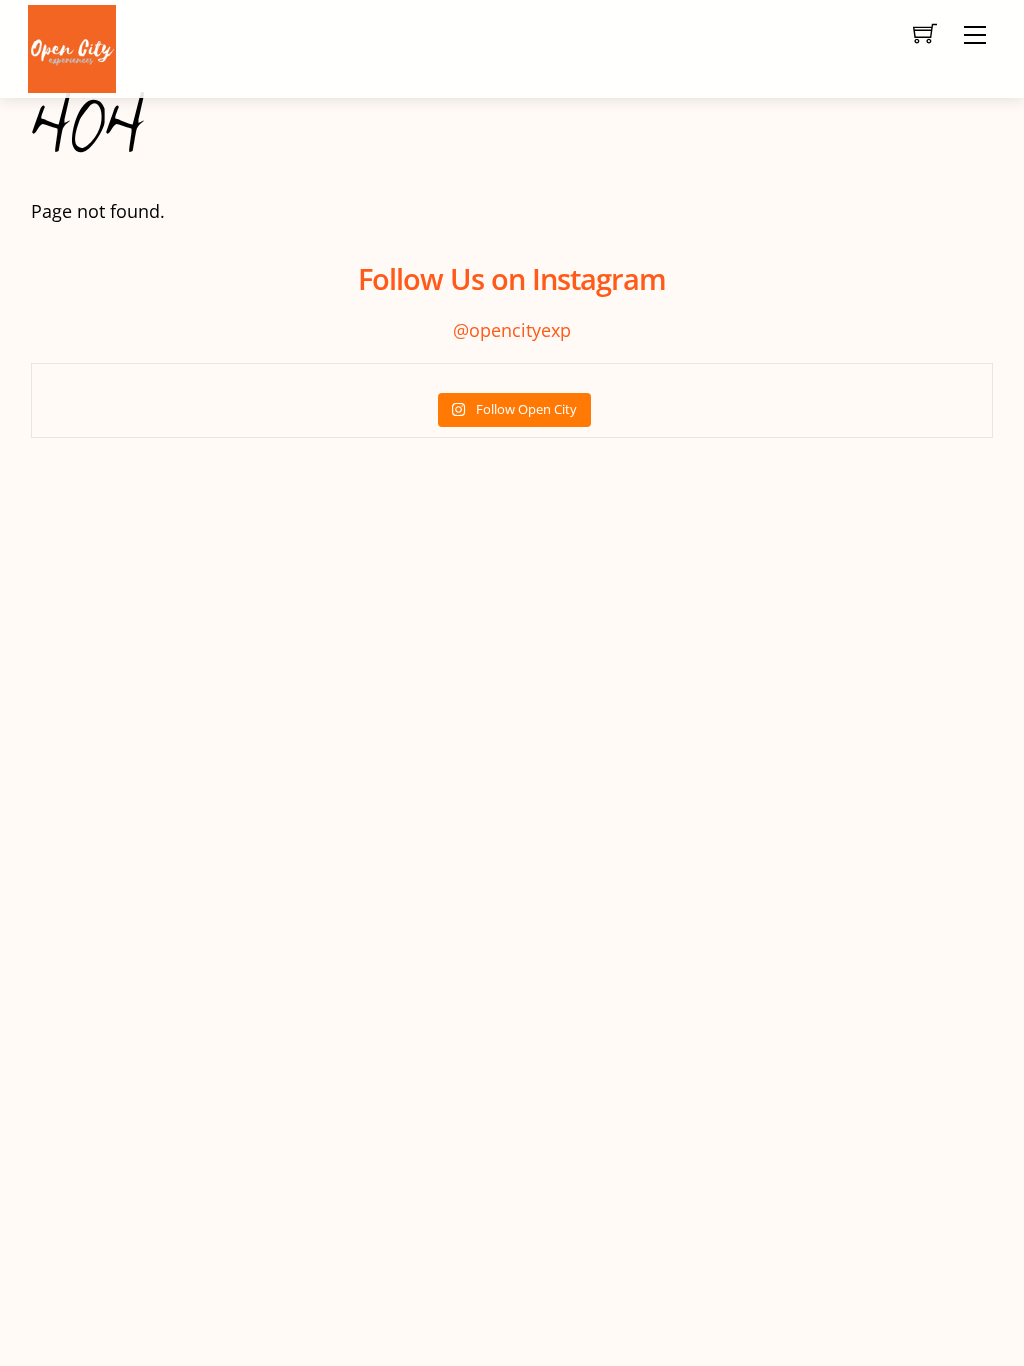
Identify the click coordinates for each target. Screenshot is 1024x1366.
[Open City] (72, 46)
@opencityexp (512, 330)
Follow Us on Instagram (512, 278)
